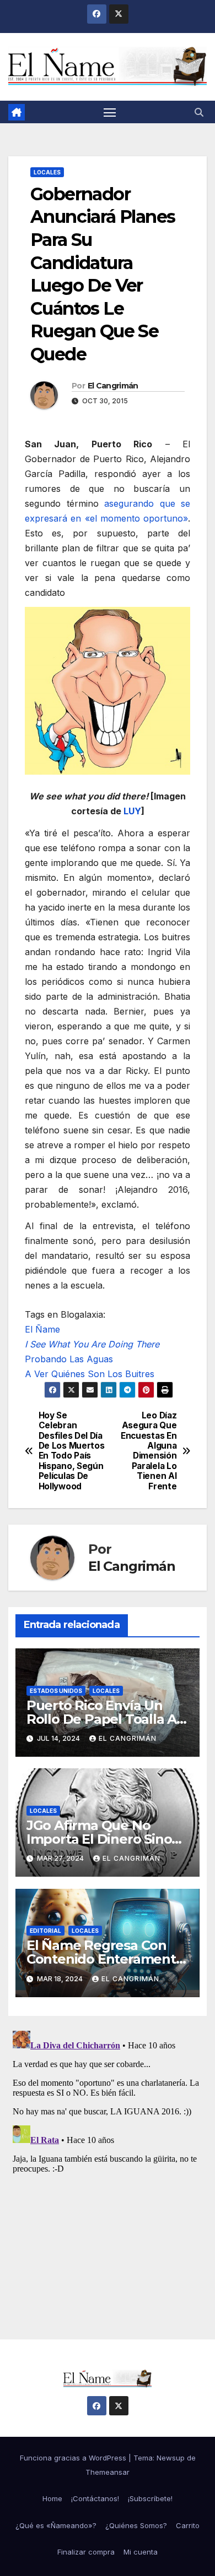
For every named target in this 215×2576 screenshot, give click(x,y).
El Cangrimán (113, 386)
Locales (47, 172)
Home (52, 2498)
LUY (132, 811)
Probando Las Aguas (69, 1359)
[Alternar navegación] (110, 112)
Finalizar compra (86, 2552)
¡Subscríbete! (150, 2498)
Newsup (171, 2458)
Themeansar (108, 2472)
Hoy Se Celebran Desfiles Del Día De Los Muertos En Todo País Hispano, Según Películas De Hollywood (72, 1451)
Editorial (45, 1931)
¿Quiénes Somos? (136, 2525)
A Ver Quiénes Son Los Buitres (90, 1374)
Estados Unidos (56, 1691)
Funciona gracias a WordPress (74, 2458)
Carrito (188, 2525)
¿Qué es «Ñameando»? (56, 2525)
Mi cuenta (141, 2552)
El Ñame (42, 1329)
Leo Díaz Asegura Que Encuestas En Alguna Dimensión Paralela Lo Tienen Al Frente (149, 1451)
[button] (199, 112)
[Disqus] (108, 2164)
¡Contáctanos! (95, 2498)
